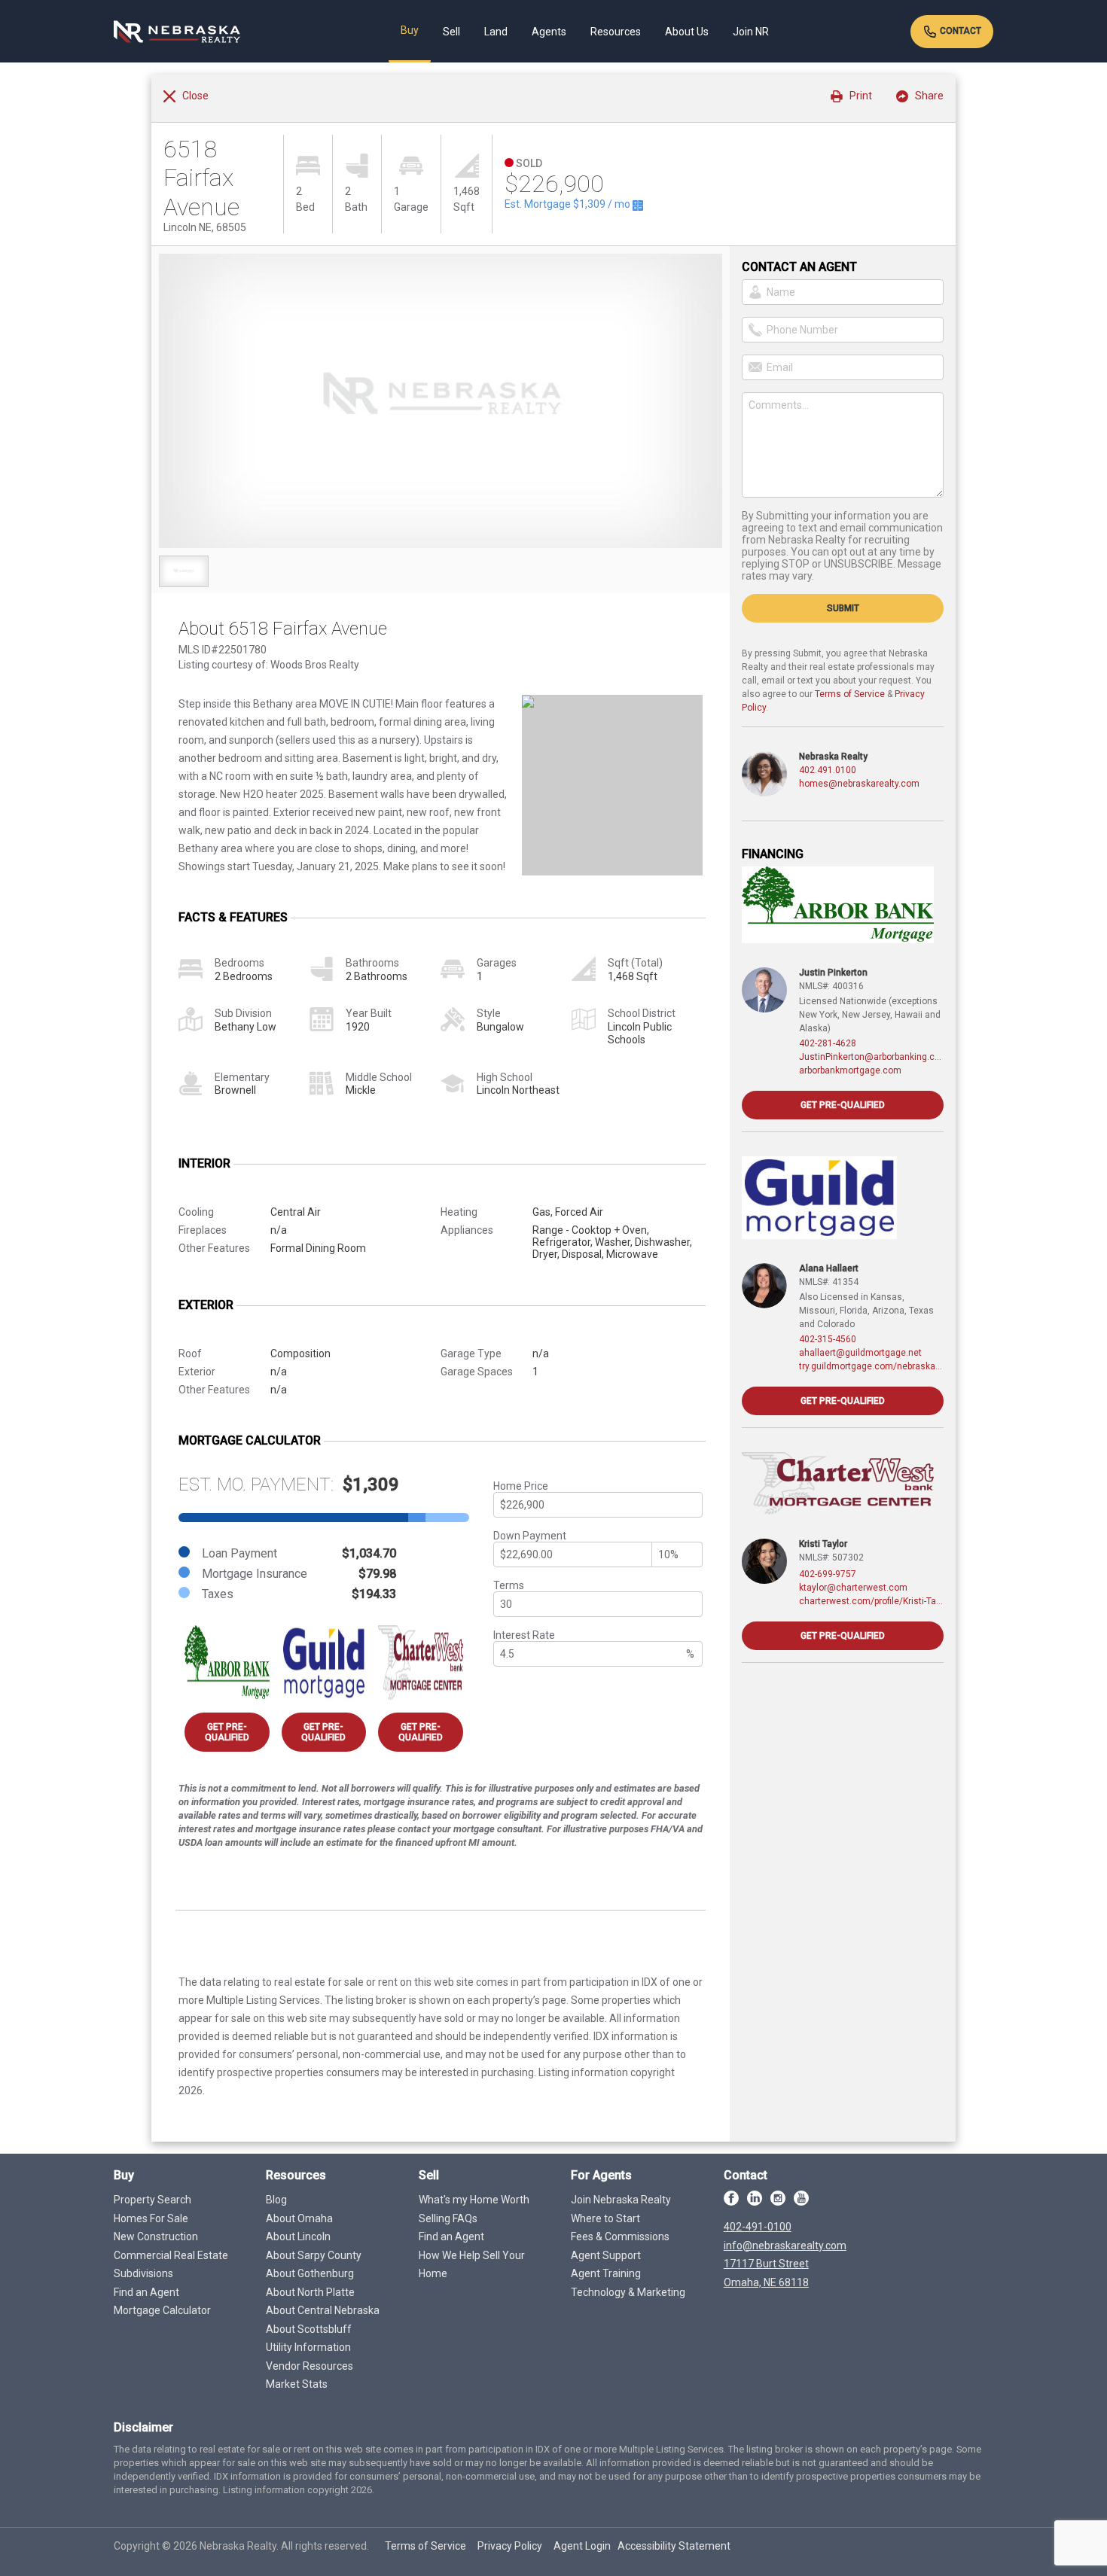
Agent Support (606, 2255)
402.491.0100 (828, 770)
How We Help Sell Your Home (472, 2265)
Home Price (521, 1486)
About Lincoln (298, 2236)
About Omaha (299, 2218)
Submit (843, 608)
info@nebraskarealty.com (785, 2246)
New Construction (156, 2236)
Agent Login (582, 2546)
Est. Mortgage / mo (569, 204)
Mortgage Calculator (162, 2310)
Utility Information (308, 2347)
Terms (509, 1585)
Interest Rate (524, 1635)
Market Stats (297, 2384)
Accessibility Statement (674, 2546)
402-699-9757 (828, 1574)
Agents (549, 32)
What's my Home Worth (474, 2200)
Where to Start (605, 2218)
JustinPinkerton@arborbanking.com (871, 1057)
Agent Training (606, 2273)
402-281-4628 (828, 1043)
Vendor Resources (310, 2366)
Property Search (152, 2200)
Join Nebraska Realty (621, 2200)
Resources (616, 32)
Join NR (751, 32)
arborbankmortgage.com (850, 1070)
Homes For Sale (151, 2218)
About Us (687, 32)
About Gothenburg (310, 2273)
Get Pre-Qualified (227, 1732)
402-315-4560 (828, 1339)
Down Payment (530, 1536)
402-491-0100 (758, 2227)
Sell (451, 32)
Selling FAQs (448, 2218)
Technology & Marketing (628, 2292)
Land (496, 32)
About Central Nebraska (323, 2310)
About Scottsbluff (309, 2329)
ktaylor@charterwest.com (853, 1588)
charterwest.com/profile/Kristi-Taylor (871, 1601)
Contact (959, 31)
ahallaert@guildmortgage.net (860, 1353)
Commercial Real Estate (171, 2255)
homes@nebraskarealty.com (859, 784)
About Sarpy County (314, 2255)
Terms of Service (850, 694)
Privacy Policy (510, 2546)
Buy (410, 30)
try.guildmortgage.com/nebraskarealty (871, 1366)
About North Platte (310, 2292)
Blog (276, 2200)
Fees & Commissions (620, 2236)
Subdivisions (143, 2273)
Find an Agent (146, 2292)
